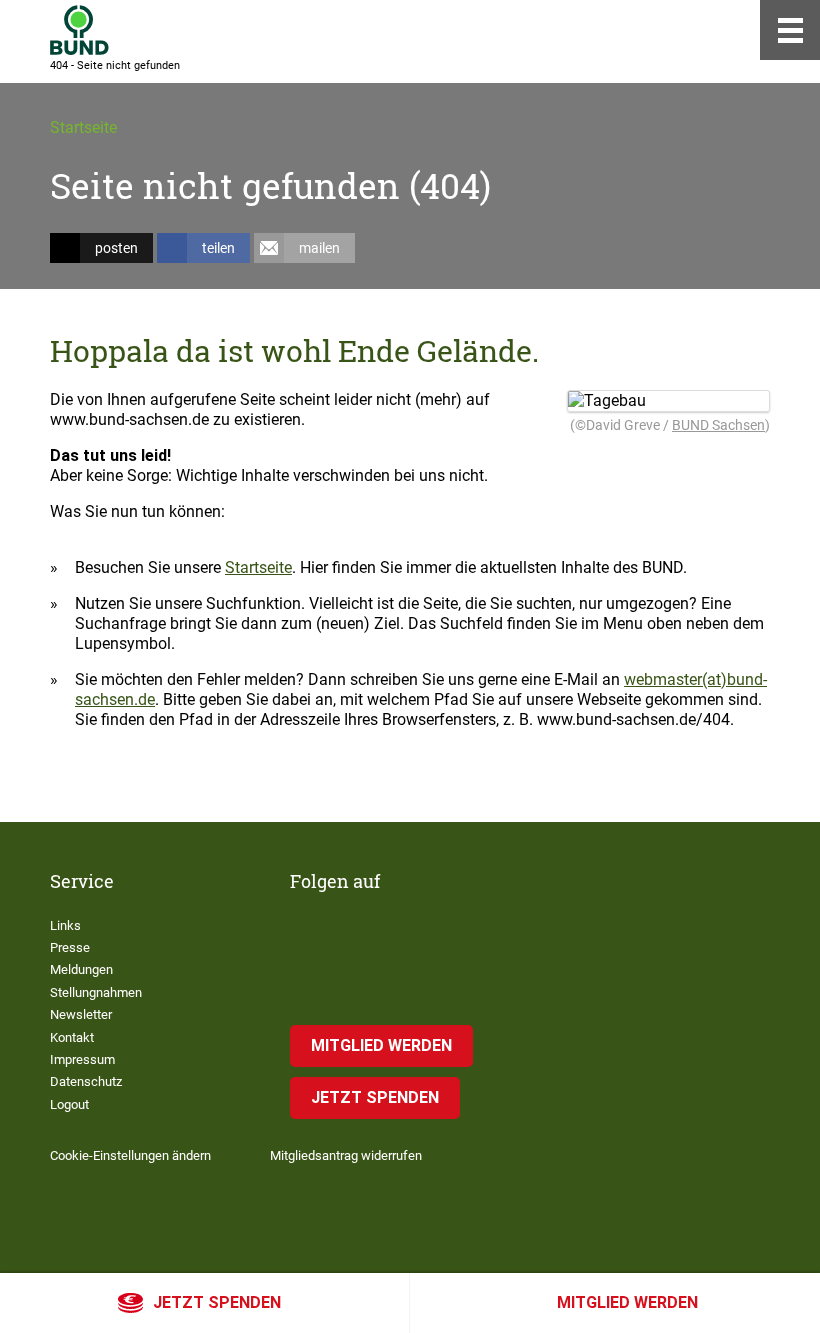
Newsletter (81, 1014)
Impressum (82, 1059)
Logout (69, 1104)
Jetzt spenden (217, 1302)
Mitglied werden (627, 1302)
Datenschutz (86, 1081)
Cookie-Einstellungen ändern (130, 1155)
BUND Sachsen (718, 425)
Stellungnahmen (96, 992)
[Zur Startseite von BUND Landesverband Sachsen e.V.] (79, 30)
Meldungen (81, 969)
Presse (70, 947)
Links (65, 925)
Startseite (83, 127)
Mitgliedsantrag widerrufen (346, 1155)
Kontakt (72, 1037)
